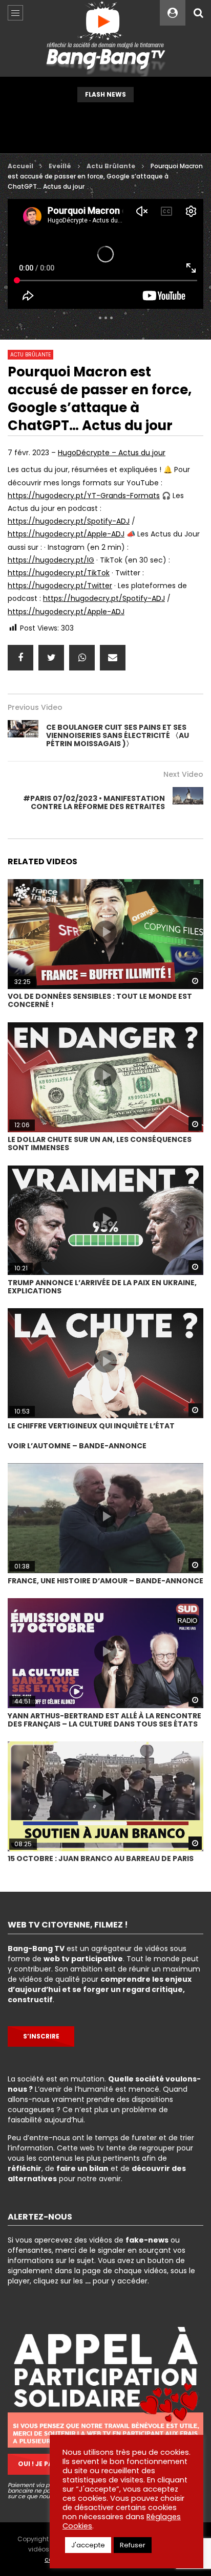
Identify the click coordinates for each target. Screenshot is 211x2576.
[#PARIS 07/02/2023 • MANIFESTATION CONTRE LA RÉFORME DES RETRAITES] (188, 802)
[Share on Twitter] (51, 658)
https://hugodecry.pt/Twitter (60, 586)
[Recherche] (198, 13)
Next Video (183, 774)
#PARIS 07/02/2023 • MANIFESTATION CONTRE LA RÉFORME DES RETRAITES (94, 802)
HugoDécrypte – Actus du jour (112, 453)
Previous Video (35, 707)
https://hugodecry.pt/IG (51, 560)
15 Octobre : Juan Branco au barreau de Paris (101, 1858)
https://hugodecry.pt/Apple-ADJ (66, 534)
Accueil (20, 166)
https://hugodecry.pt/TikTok (59, 573)
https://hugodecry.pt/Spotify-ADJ (69, 521)
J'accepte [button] (88, 2545)
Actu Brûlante (111, 166)
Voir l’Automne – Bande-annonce (77, 1446)
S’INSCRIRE (41, 2036)
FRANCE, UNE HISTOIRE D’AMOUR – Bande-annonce (105, 1581)
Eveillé (60, 166)
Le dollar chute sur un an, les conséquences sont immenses (100, 1144)
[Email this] (113, 658)
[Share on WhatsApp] (82, 658)
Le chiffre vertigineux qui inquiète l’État (91, 1426)
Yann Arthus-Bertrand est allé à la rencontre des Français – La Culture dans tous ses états (104, 1720)
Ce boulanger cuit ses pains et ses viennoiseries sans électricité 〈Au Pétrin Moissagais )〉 (118, 735)
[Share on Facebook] (20, 658)
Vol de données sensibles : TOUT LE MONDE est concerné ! (100, 1000)
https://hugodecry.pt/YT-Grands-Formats (84, 496)
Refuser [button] (133, 2545)
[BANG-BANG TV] (106, 38)
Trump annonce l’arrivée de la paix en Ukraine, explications (102, 1287)
